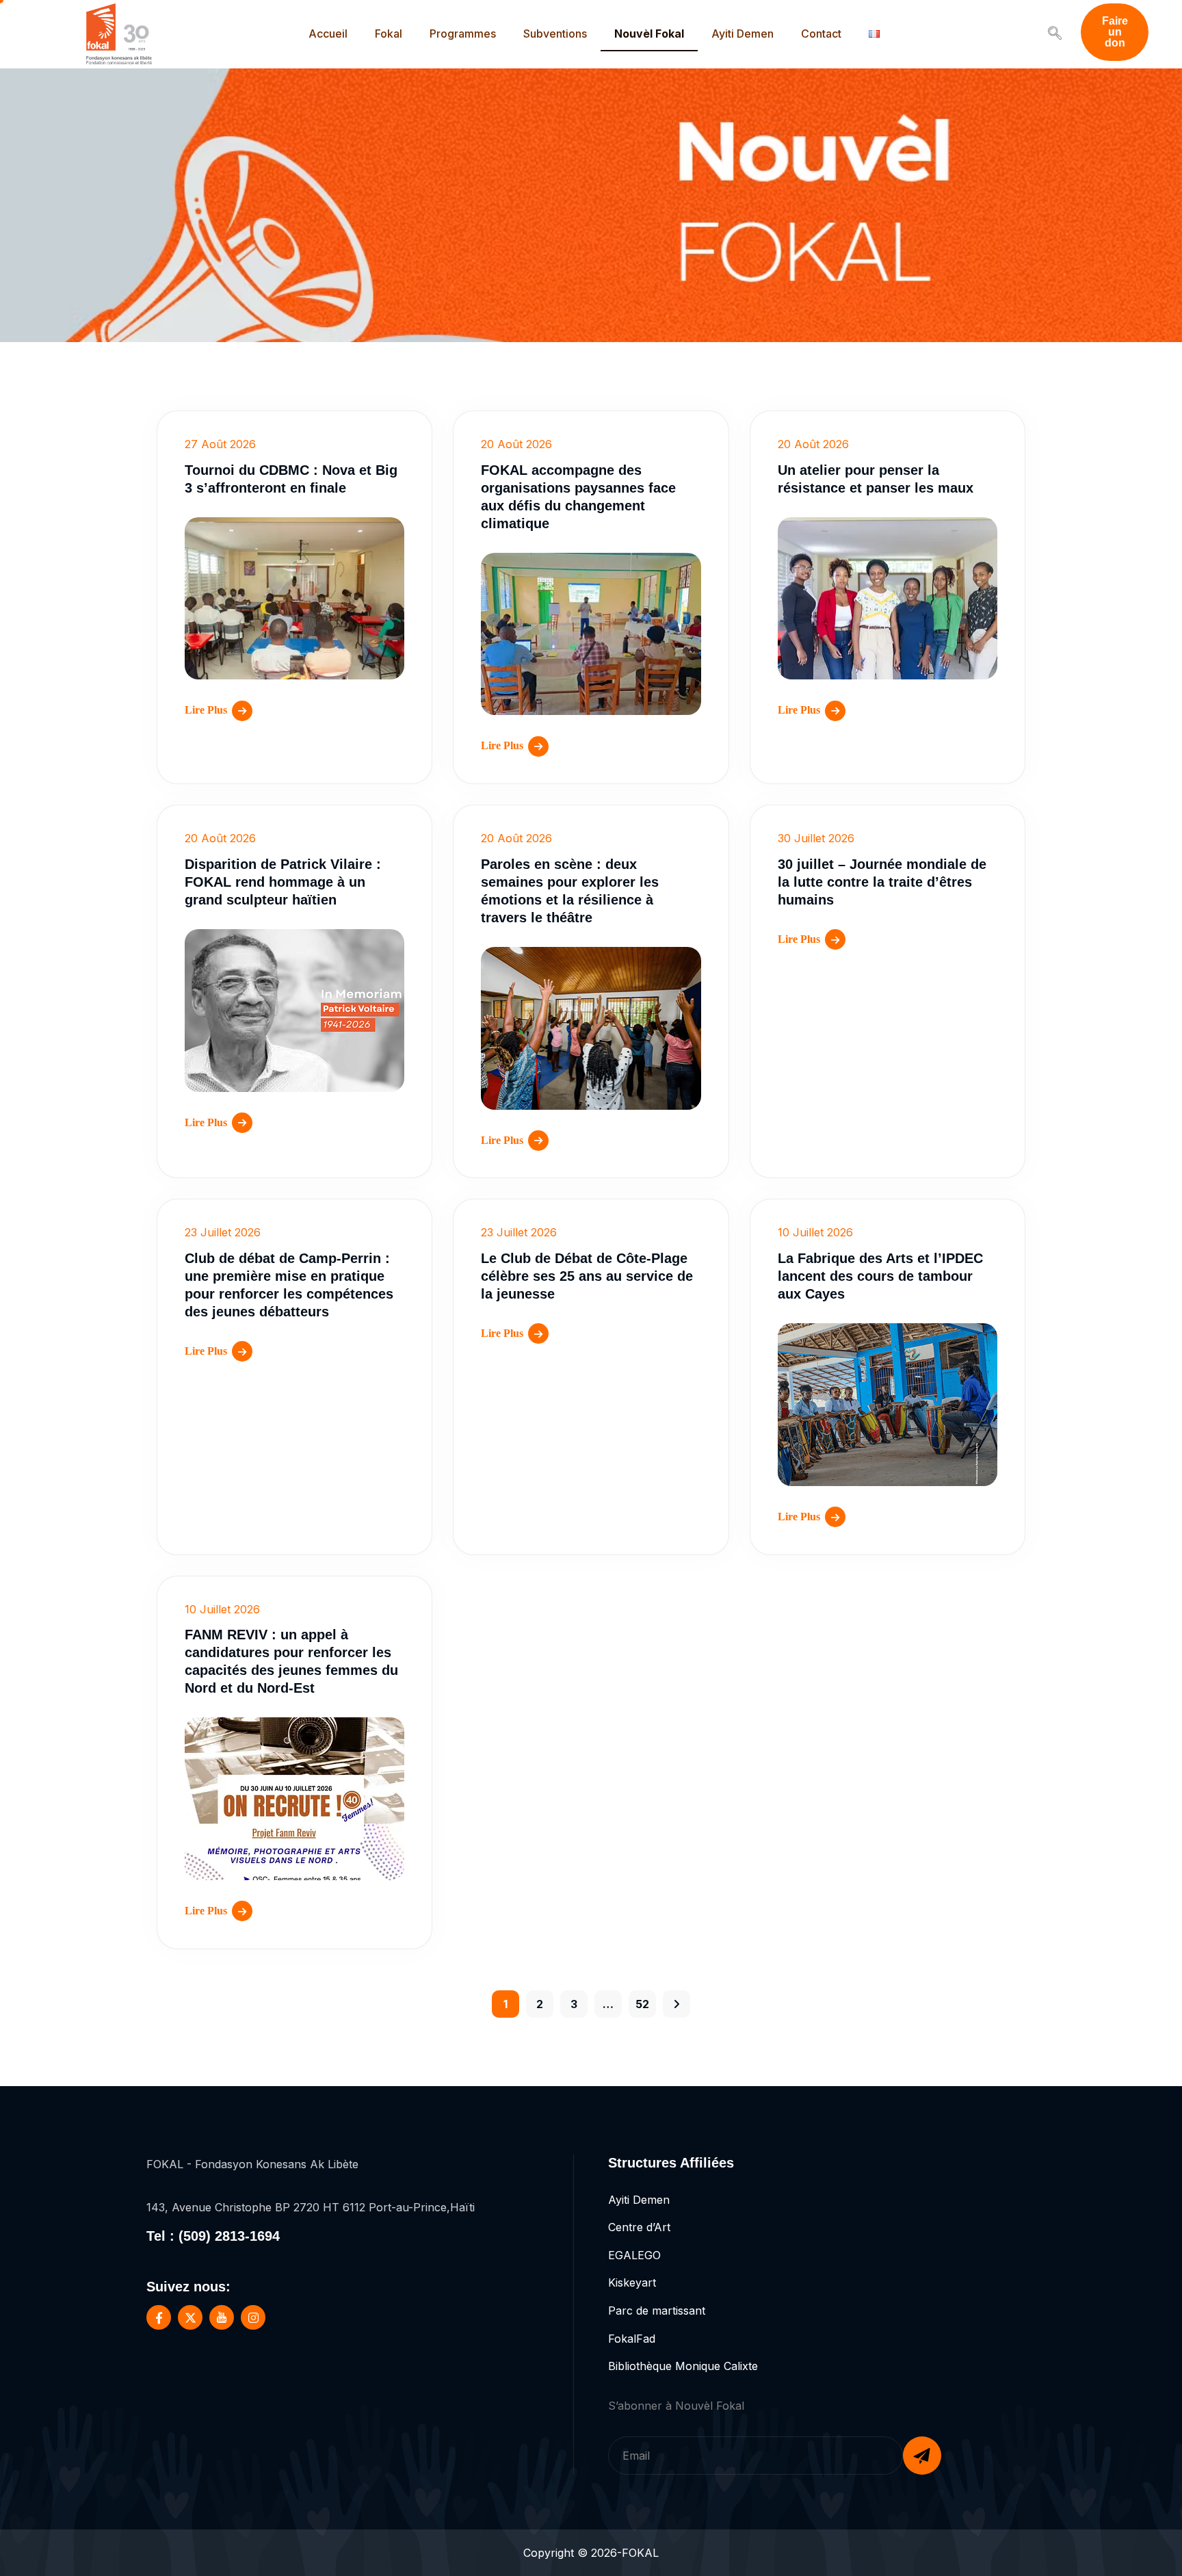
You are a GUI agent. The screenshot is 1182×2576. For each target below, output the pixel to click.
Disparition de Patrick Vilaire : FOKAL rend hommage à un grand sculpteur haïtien (283, 882)
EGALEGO (634, 2255)
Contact (821, 34)
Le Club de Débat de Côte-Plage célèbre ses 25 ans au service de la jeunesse (587, 1276)
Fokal (389, 34)
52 (642, 2004)
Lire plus (206, 710)
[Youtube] (222, 2317)
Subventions (555, 34)
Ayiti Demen (743, 34)
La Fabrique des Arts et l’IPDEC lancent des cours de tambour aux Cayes (880, 1276)
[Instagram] (253, 2317)
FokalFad (632, 2339)
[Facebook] (159, 2317)
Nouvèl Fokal (649, 34)
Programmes (463, 34)
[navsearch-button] (1055, 34)
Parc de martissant (657, 2311)
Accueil (328, 34)
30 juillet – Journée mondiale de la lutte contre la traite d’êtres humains (882, 882)
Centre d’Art (639, 2227)
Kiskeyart (632, 2282)
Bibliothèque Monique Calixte (683, 2366)
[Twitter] (190, 2317)
